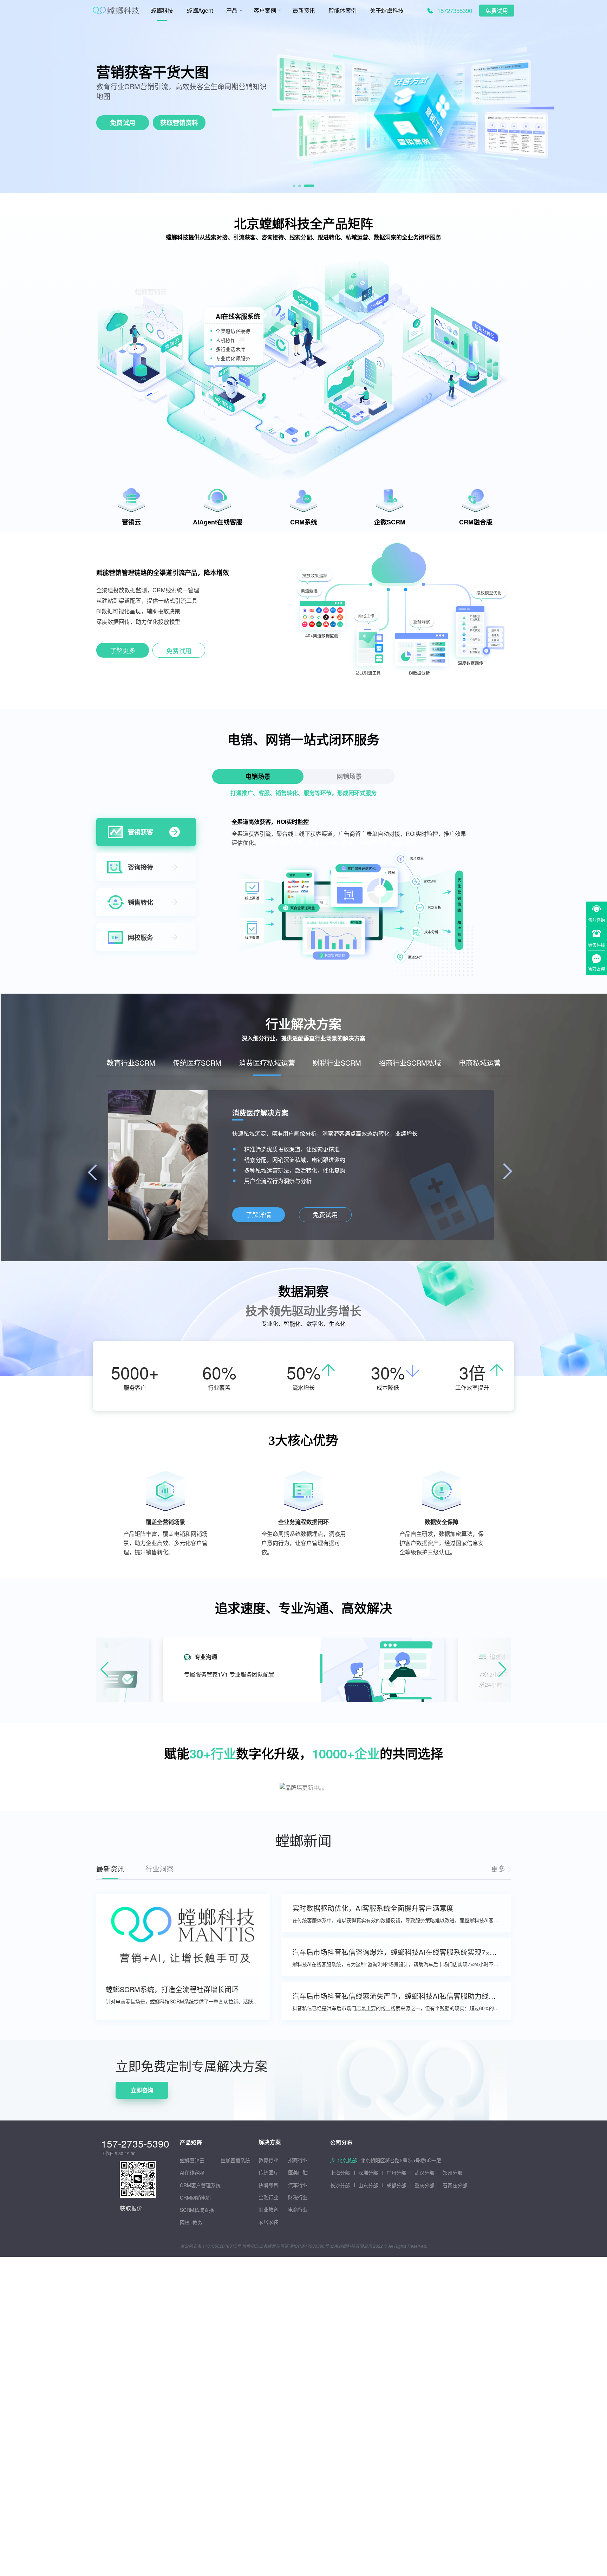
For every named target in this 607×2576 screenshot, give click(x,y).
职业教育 (268, 2209)
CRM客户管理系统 (200, 2185)
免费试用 (497, 11)
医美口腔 (298, 2172)
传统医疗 (268, 2172)
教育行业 (268, 2160)
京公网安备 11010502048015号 (211, 2246)
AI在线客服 (192, 2173)
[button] (298, 186)
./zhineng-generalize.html (123, 652)
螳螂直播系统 (235, 2160)
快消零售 (268, 2185)
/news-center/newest (501, 1869)
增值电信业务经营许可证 (265, 2246)
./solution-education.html (258, 1215)
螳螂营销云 (192, 2160)
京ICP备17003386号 (309, 2246)
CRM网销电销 (195, 2197)
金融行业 (268, 2197)
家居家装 (268, 2222)
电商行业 (298, 2209)
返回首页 (11, 2044)
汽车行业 (298, 2185)
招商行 (295, 2160)
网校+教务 (191, 2222)
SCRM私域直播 (197, 2210)
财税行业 (298, 2197)
